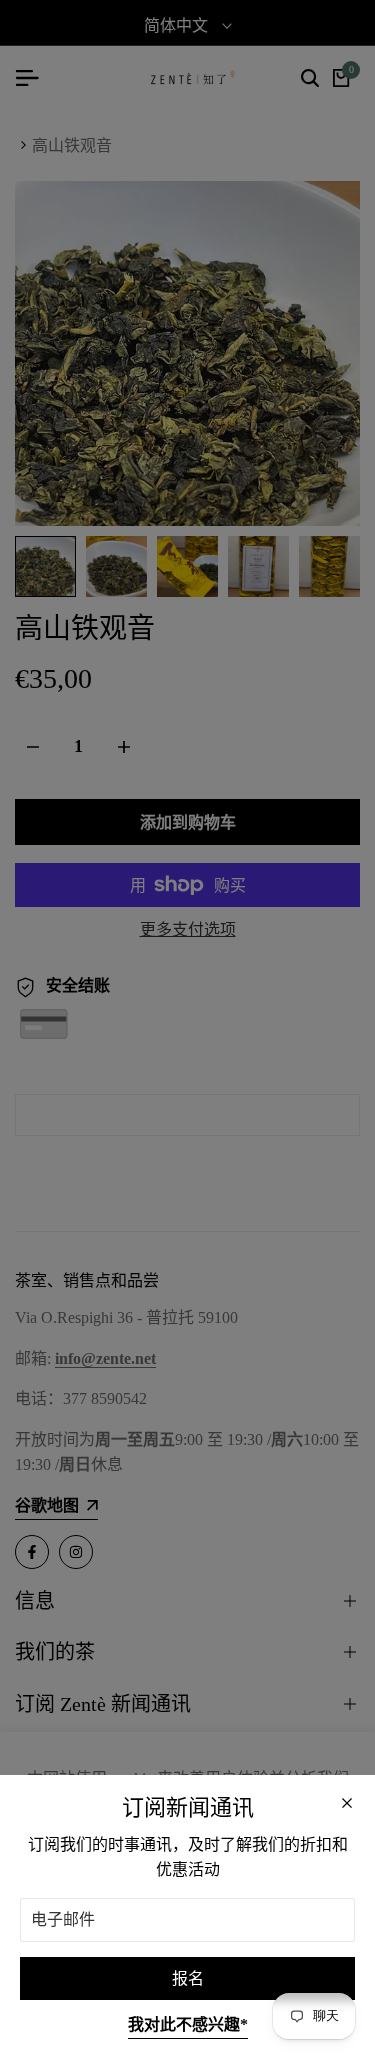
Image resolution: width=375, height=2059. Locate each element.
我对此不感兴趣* (188, 2024)
